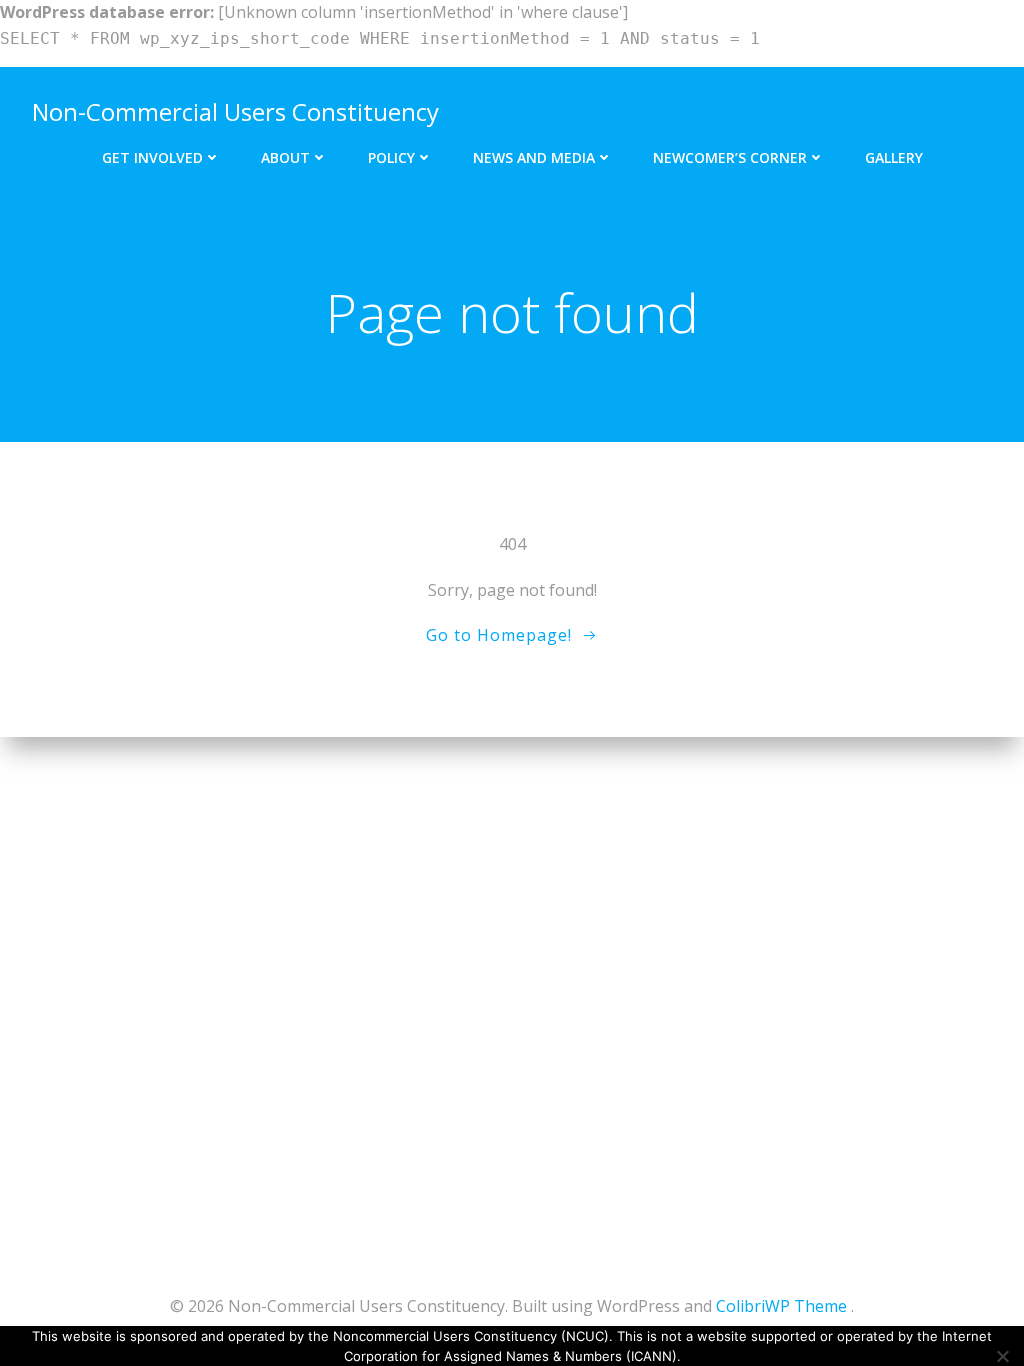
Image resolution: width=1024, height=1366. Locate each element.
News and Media (534, 157)
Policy (391, 157)
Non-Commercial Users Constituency (235, 111)
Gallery (894, 157)
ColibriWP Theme (781, 1306)
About (285, 157)
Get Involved (152, 157)
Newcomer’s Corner (730, 157)
